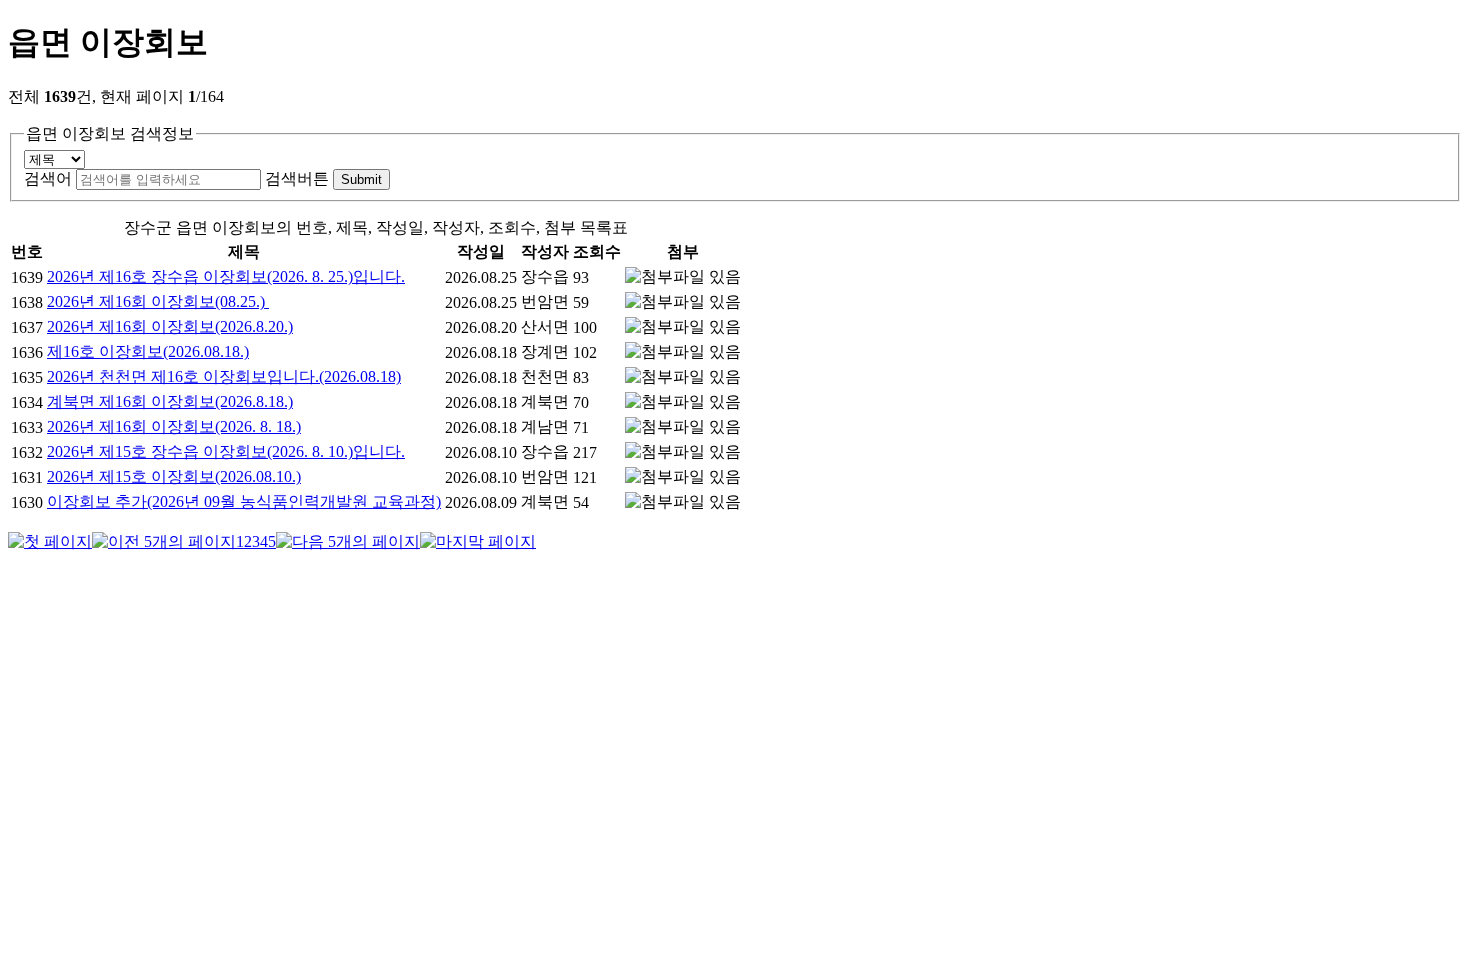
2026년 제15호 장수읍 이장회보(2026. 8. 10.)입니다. (226, 451)
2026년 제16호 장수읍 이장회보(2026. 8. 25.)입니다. (226, 276)
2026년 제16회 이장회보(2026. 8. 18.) (174, 426)
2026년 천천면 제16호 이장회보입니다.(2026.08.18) (224, 376)
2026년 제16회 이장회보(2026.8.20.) (170, 326)
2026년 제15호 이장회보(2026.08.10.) (174, 476)
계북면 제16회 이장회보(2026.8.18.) (170, 401)
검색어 (48, 178)
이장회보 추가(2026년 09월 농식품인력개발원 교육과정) (244, 501)
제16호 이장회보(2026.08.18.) (148, 351)
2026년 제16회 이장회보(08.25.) (158, 301)
